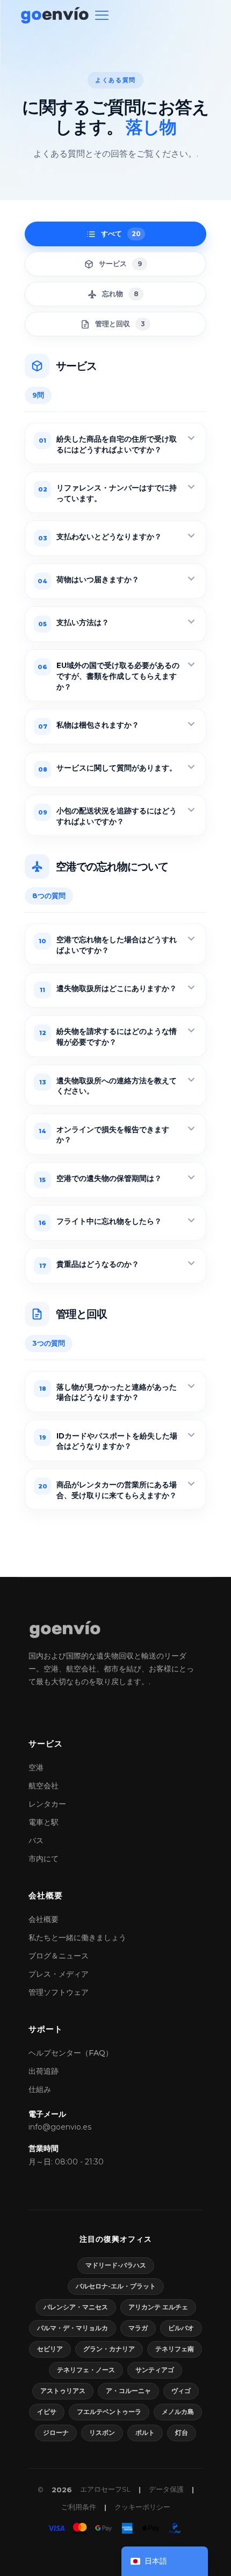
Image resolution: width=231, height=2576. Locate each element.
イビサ (47, 2412)
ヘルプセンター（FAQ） (71, 2053)
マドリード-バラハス (116, 2265)
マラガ (138, 2328)
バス (36, 1840)
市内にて (44, 1859)
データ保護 (166, 2489)
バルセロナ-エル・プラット (116, 2286)
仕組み (40, 2089)
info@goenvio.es (60, 2127)
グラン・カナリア (109, 2349)
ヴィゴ (181, 2391)
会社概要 (44, 1919)
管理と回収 (120, 324)
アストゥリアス (63, 2391)
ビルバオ (181, 2328)
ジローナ (56, 2432)
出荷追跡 (44, 2071)
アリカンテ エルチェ (158, 2307)
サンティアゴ (155, 2370)
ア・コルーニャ (128, 2391)
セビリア (50, 2349)
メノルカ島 (178, 2412)
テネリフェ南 (175, 2349)
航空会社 (44, 1786)
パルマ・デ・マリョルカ (73, 2328)
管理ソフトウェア (59, 1992)
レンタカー (47, 1804)
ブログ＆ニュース (59, 1956)
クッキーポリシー (142, 2507)
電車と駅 (44, 1822)
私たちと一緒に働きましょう (77, 1937)
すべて (121, 233)
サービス (120, 263)
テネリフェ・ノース (86, 2370)
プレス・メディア (59, 1974)
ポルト (145, 2432)
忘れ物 (120, 293)
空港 (36, 1767)
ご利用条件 (79, 2507)
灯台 (182, 2432)
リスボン (102, 2432)
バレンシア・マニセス (76, 2307)
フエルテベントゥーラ (109, 2412)
